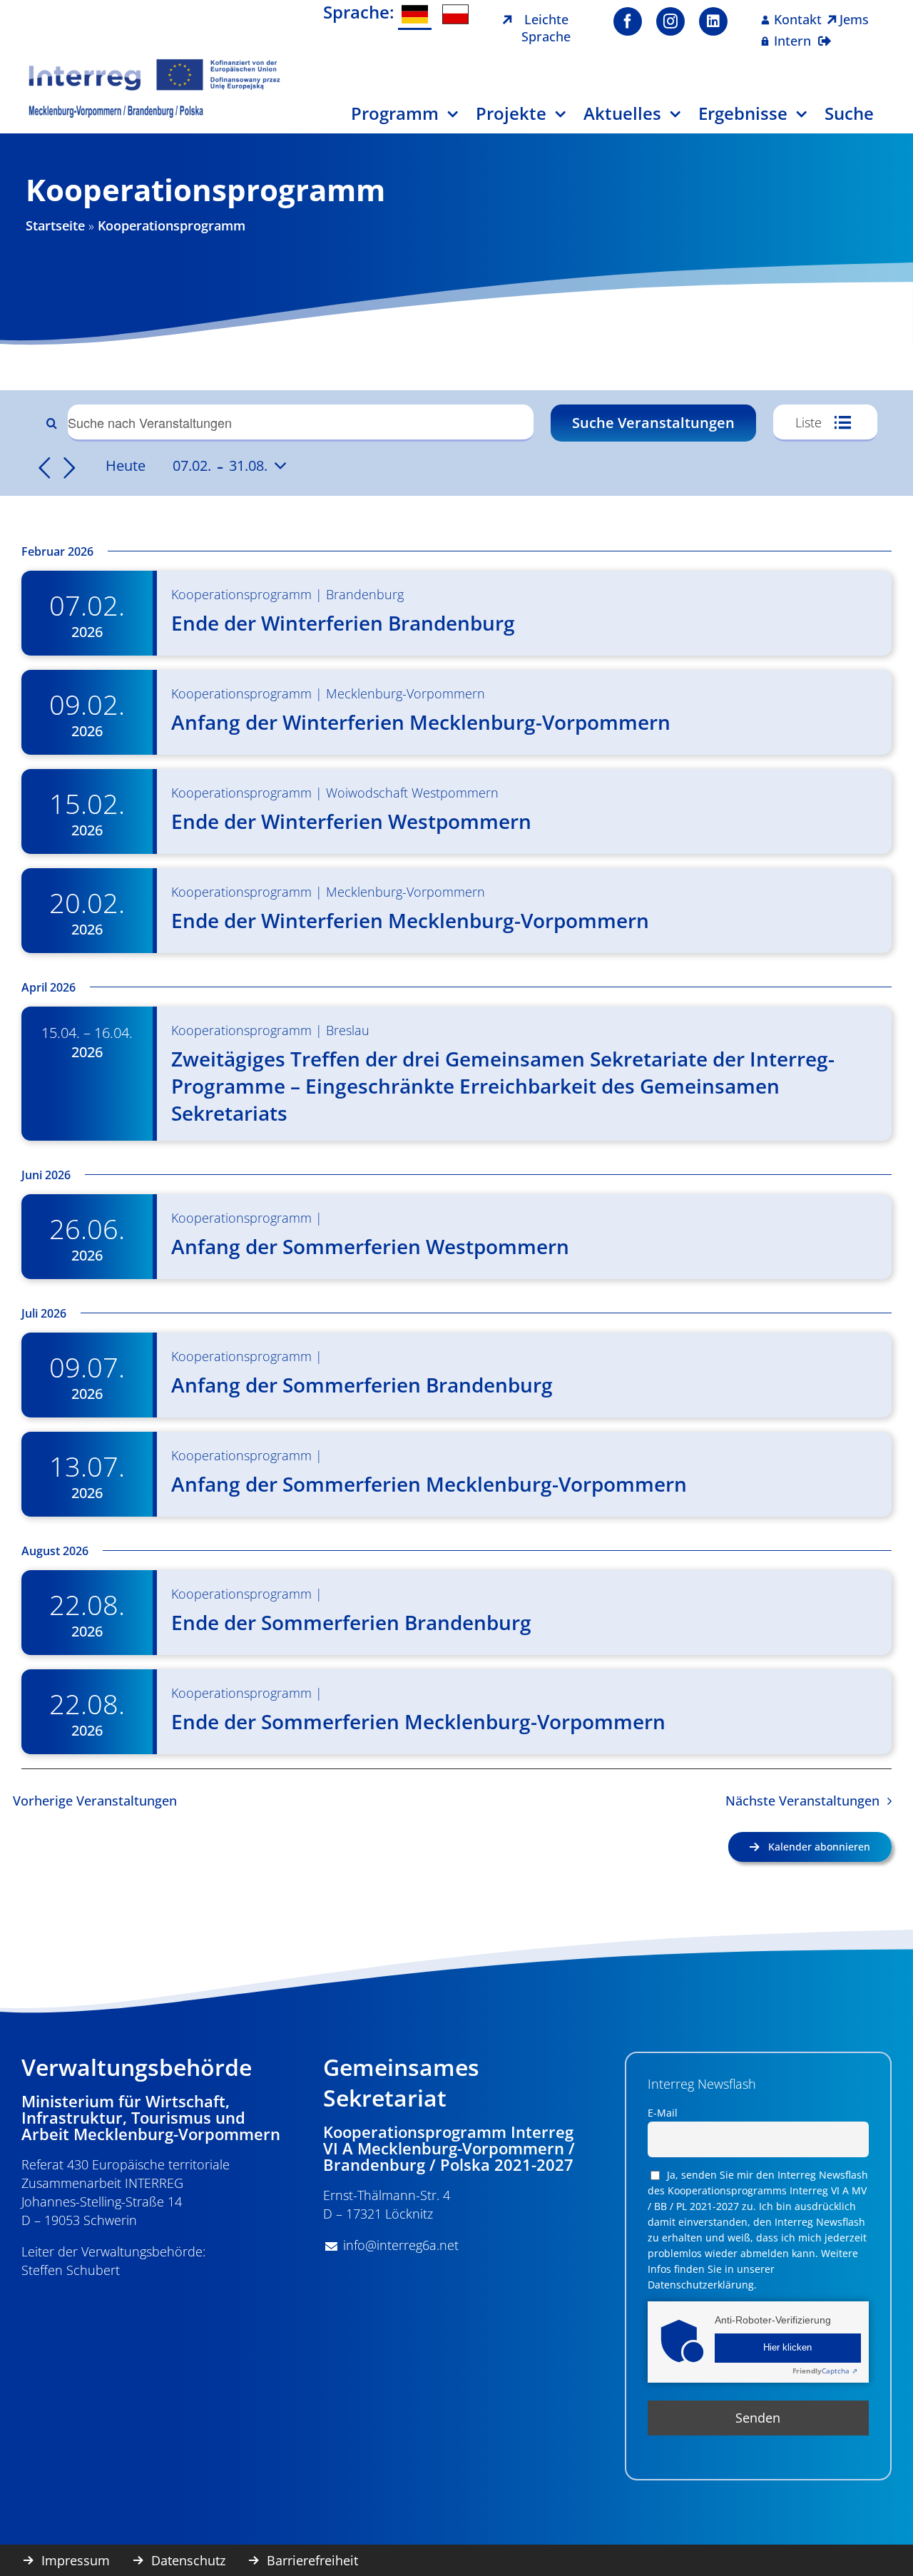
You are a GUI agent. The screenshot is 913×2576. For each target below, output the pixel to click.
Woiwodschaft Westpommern (412, 793)
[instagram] (670, 21)
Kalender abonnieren (819, 1847)
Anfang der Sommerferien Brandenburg (362, 1385)
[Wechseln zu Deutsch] (415, 15)
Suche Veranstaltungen (653, 423)
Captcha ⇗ (825, 2371)
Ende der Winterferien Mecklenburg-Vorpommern (410, 920)
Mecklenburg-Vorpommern (406, 693)
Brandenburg (365, 594)
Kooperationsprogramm (241, 594)
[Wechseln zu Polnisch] (455, 14)
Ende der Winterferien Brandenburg (343, 623)
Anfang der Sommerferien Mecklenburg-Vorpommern (429, 1484)
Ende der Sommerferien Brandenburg (351, 1622)
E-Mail (663, 2113)
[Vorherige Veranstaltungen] (44, 468)
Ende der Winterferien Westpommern (351, 821)
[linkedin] (713, 21)
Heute (126, 465)
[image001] (155, 63)
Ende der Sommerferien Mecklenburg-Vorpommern (418, 1721)
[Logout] (825, 32)
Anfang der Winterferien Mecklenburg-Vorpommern (421, 722)
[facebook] (628, 21)
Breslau (348, 1030)
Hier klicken (787, 2348)
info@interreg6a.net (401, 2245)
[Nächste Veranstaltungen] (70, 468)
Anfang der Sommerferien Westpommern (370, 1246)
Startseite (55, 225)
